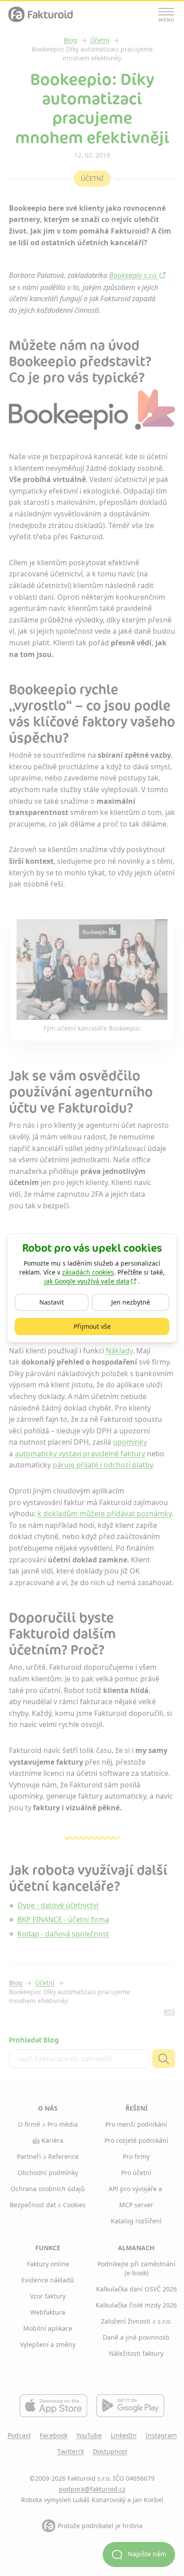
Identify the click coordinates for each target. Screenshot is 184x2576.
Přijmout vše (118, 1326)
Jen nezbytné (140, 1302)
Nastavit (62, 1302)
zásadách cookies (88, 1272)
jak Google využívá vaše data (87, 1281)
